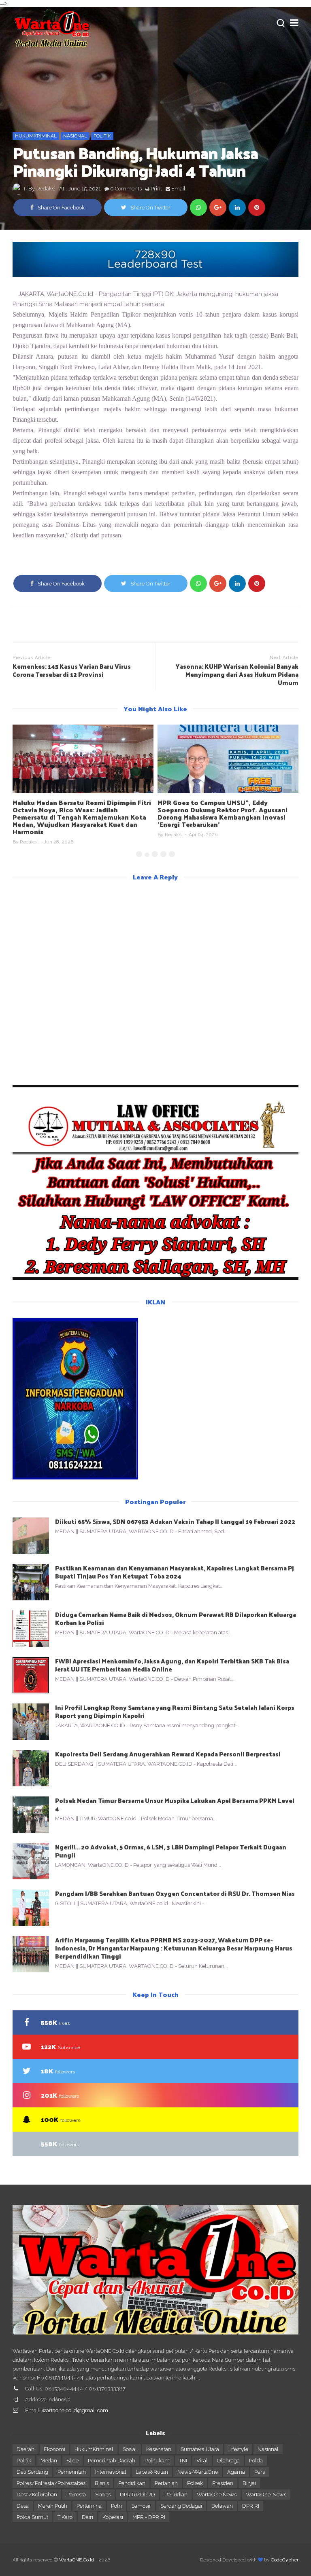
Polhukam (157, 2461)
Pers (260, 2472)
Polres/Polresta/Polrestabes (51, 2483)
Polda (256, 2461)
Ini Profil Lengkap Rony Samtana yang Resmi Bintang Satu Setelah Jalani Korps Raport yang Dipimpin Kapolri (175, 1711)
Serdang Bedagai (181, 2506)
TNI (183, 2461)
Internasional (111, 2472)
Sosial (130, 2449)
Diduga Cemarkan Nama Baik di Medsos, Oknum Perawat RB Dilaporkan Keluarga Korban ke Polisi (176, 1618)
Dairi (87, 2517)
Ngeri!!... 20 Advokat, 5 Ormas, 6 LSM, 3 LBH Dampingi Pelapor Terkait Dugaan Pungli (171, 1851)
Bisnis (102, 2483)
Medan (49, 2461)
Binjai (249, 2483)
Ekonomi (54, 2449)
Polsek (195, 2483)
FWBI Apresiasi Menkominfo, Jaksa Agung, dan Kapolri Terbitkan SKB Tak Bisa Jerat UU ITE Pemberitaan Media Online (172, 1665)
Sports (103, 2495)
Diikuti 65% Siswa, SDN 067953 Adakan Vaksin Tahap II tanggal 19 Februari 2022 (175, 1521)
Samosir (141, 2506)
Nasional (75, 136)
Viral (202, 2461)
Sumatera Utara (200, 2449)
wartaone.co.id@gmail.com (75, 2410)
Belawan (222, 2506)
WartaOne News (217, 2495)
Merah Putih (53, 2506)
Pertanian (166, 2483)
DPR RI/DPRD (137, 2495)
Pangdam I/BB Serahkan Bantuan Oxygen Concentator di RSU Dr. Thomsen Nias (175, 1893)
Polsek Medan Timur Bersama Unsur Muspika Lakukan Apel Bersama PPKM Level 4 (175, 1804)
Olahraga (228, 2461)
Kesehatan (159, 2449)
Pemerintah (72, 2472)
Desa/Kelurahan (37, 2495)
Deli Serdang (32, 2472)
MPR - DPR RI (149, 2517)
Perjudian (176, 2495)
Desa (23, 2506)
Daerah (26, 2449)
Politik (102, 136)
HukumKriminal (36, 136)
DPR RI (251, 2506)
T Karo (65, 2517)
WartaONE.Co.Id (77, 2560)
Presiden (223, 2483)
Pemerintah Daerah (112, 2461)
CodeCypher (285, 2560)
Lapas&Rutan (152, 2472)
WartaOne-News (266, 2495)
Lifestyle (238, 2449)
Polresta (76, 2495)
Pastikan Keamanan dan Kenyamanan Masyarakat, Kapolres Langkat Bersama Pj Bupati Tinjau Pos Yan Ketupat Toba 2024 (175, 1572)
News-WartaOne (198, 2472)
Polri (116, 2506)
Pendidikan (132, 2483)
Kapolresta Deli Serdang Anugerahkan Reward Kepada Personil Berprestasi (168, 1754)
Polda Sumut (32, 2517)
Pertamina (89, 2506)
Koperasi (113, 2517)
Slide (72, 2461)
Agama (236, 2472)
